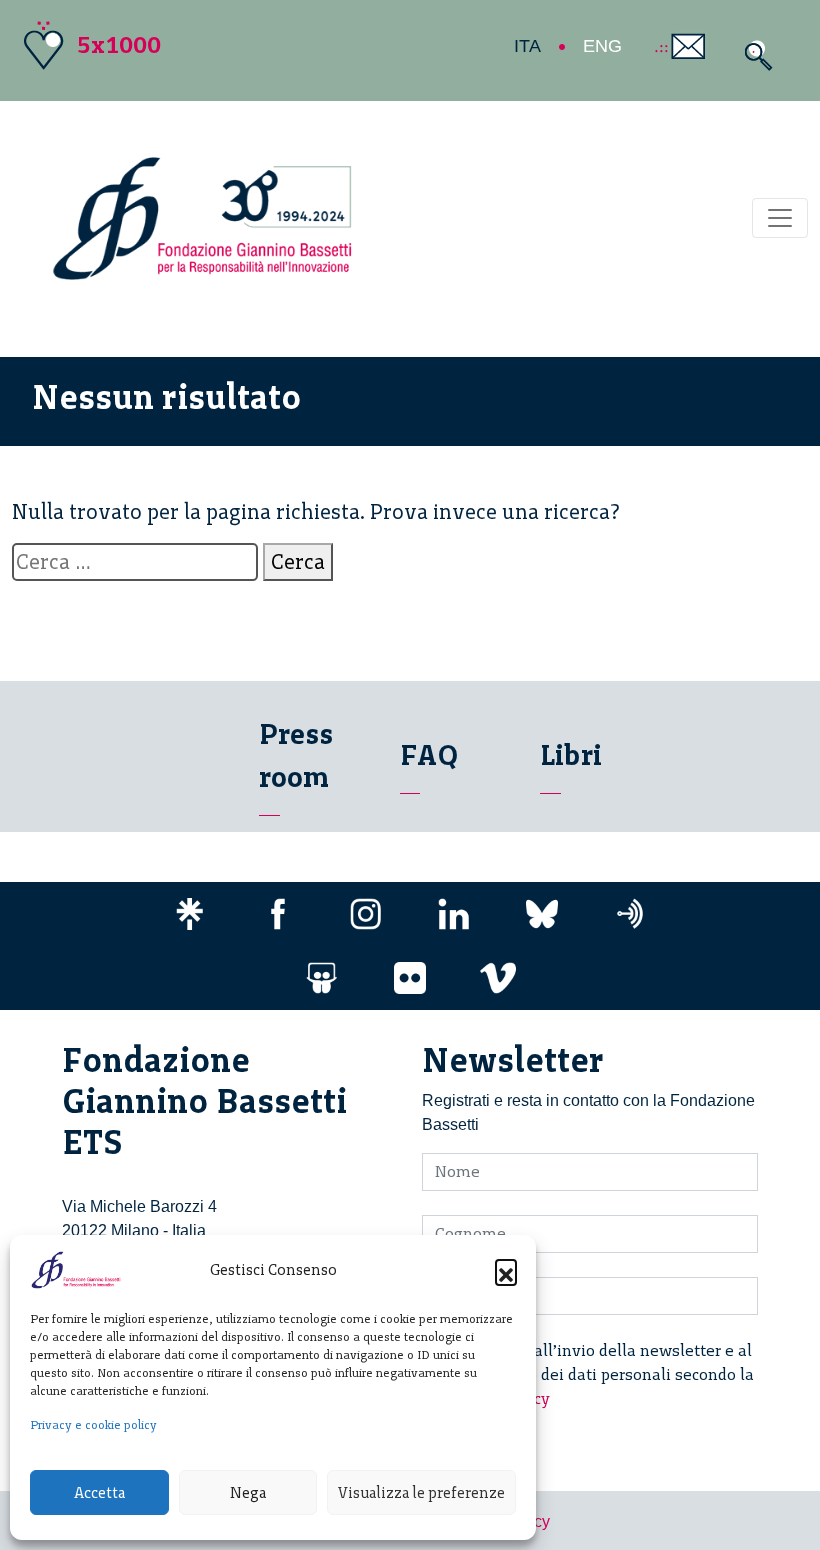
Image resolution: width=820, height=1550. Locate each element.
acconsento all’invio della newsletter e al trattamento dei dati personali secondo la (600, 1374)
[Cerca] (753, 55)
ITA (527, 46)
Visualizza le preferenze (421, 1493)
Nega (248, 1493)
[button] (506, 1270)
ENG (602, 46)
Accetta (99, 1493)
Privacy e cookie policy (93, 1425)
